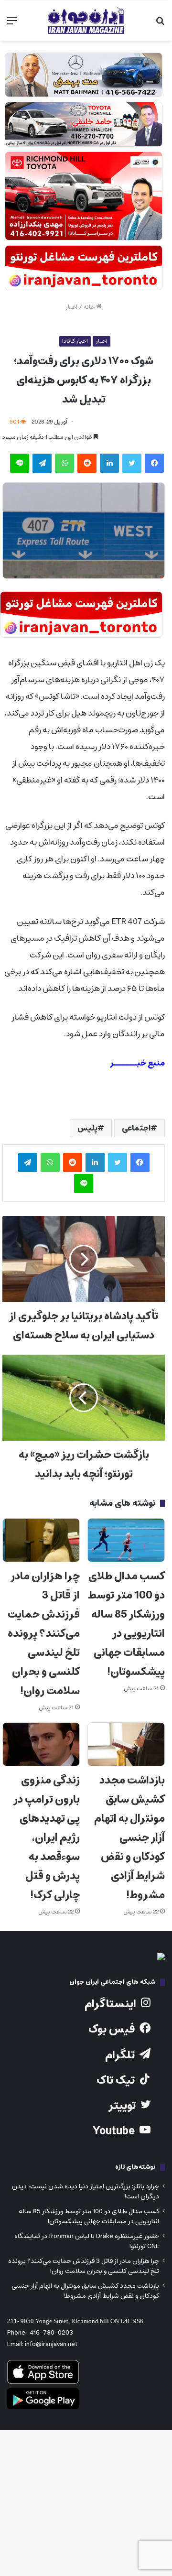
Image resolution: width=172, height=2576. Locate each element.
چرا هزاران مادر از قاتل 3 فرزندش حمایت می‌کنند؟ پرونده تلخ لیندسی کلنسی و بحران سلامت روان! (44, 1634)
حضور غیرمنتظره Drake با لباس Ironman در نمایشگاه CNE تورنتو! (87, 2241)
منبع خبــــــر (137, 1063)
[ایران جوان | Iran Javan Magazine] (86, 21)
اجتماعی (136, 1128)
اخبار (71, 307)
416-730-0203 (51, 2333)
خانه (90, 307)
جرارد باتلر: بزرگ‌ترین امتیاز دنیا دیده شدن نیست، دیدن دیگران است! (86, 2191)
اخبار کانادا (75, 341)
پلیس (87, 1128)
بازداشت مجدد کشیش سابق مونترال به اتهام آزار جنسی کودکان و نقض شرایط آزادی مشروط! (129, 1838)
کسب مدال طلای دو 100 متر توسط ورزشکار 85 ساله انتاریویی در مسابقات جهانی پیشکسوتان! (126, 1624)
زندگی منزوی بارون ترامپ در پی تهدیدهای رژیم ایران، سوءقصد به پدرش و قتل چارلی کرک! (47, 1838)
